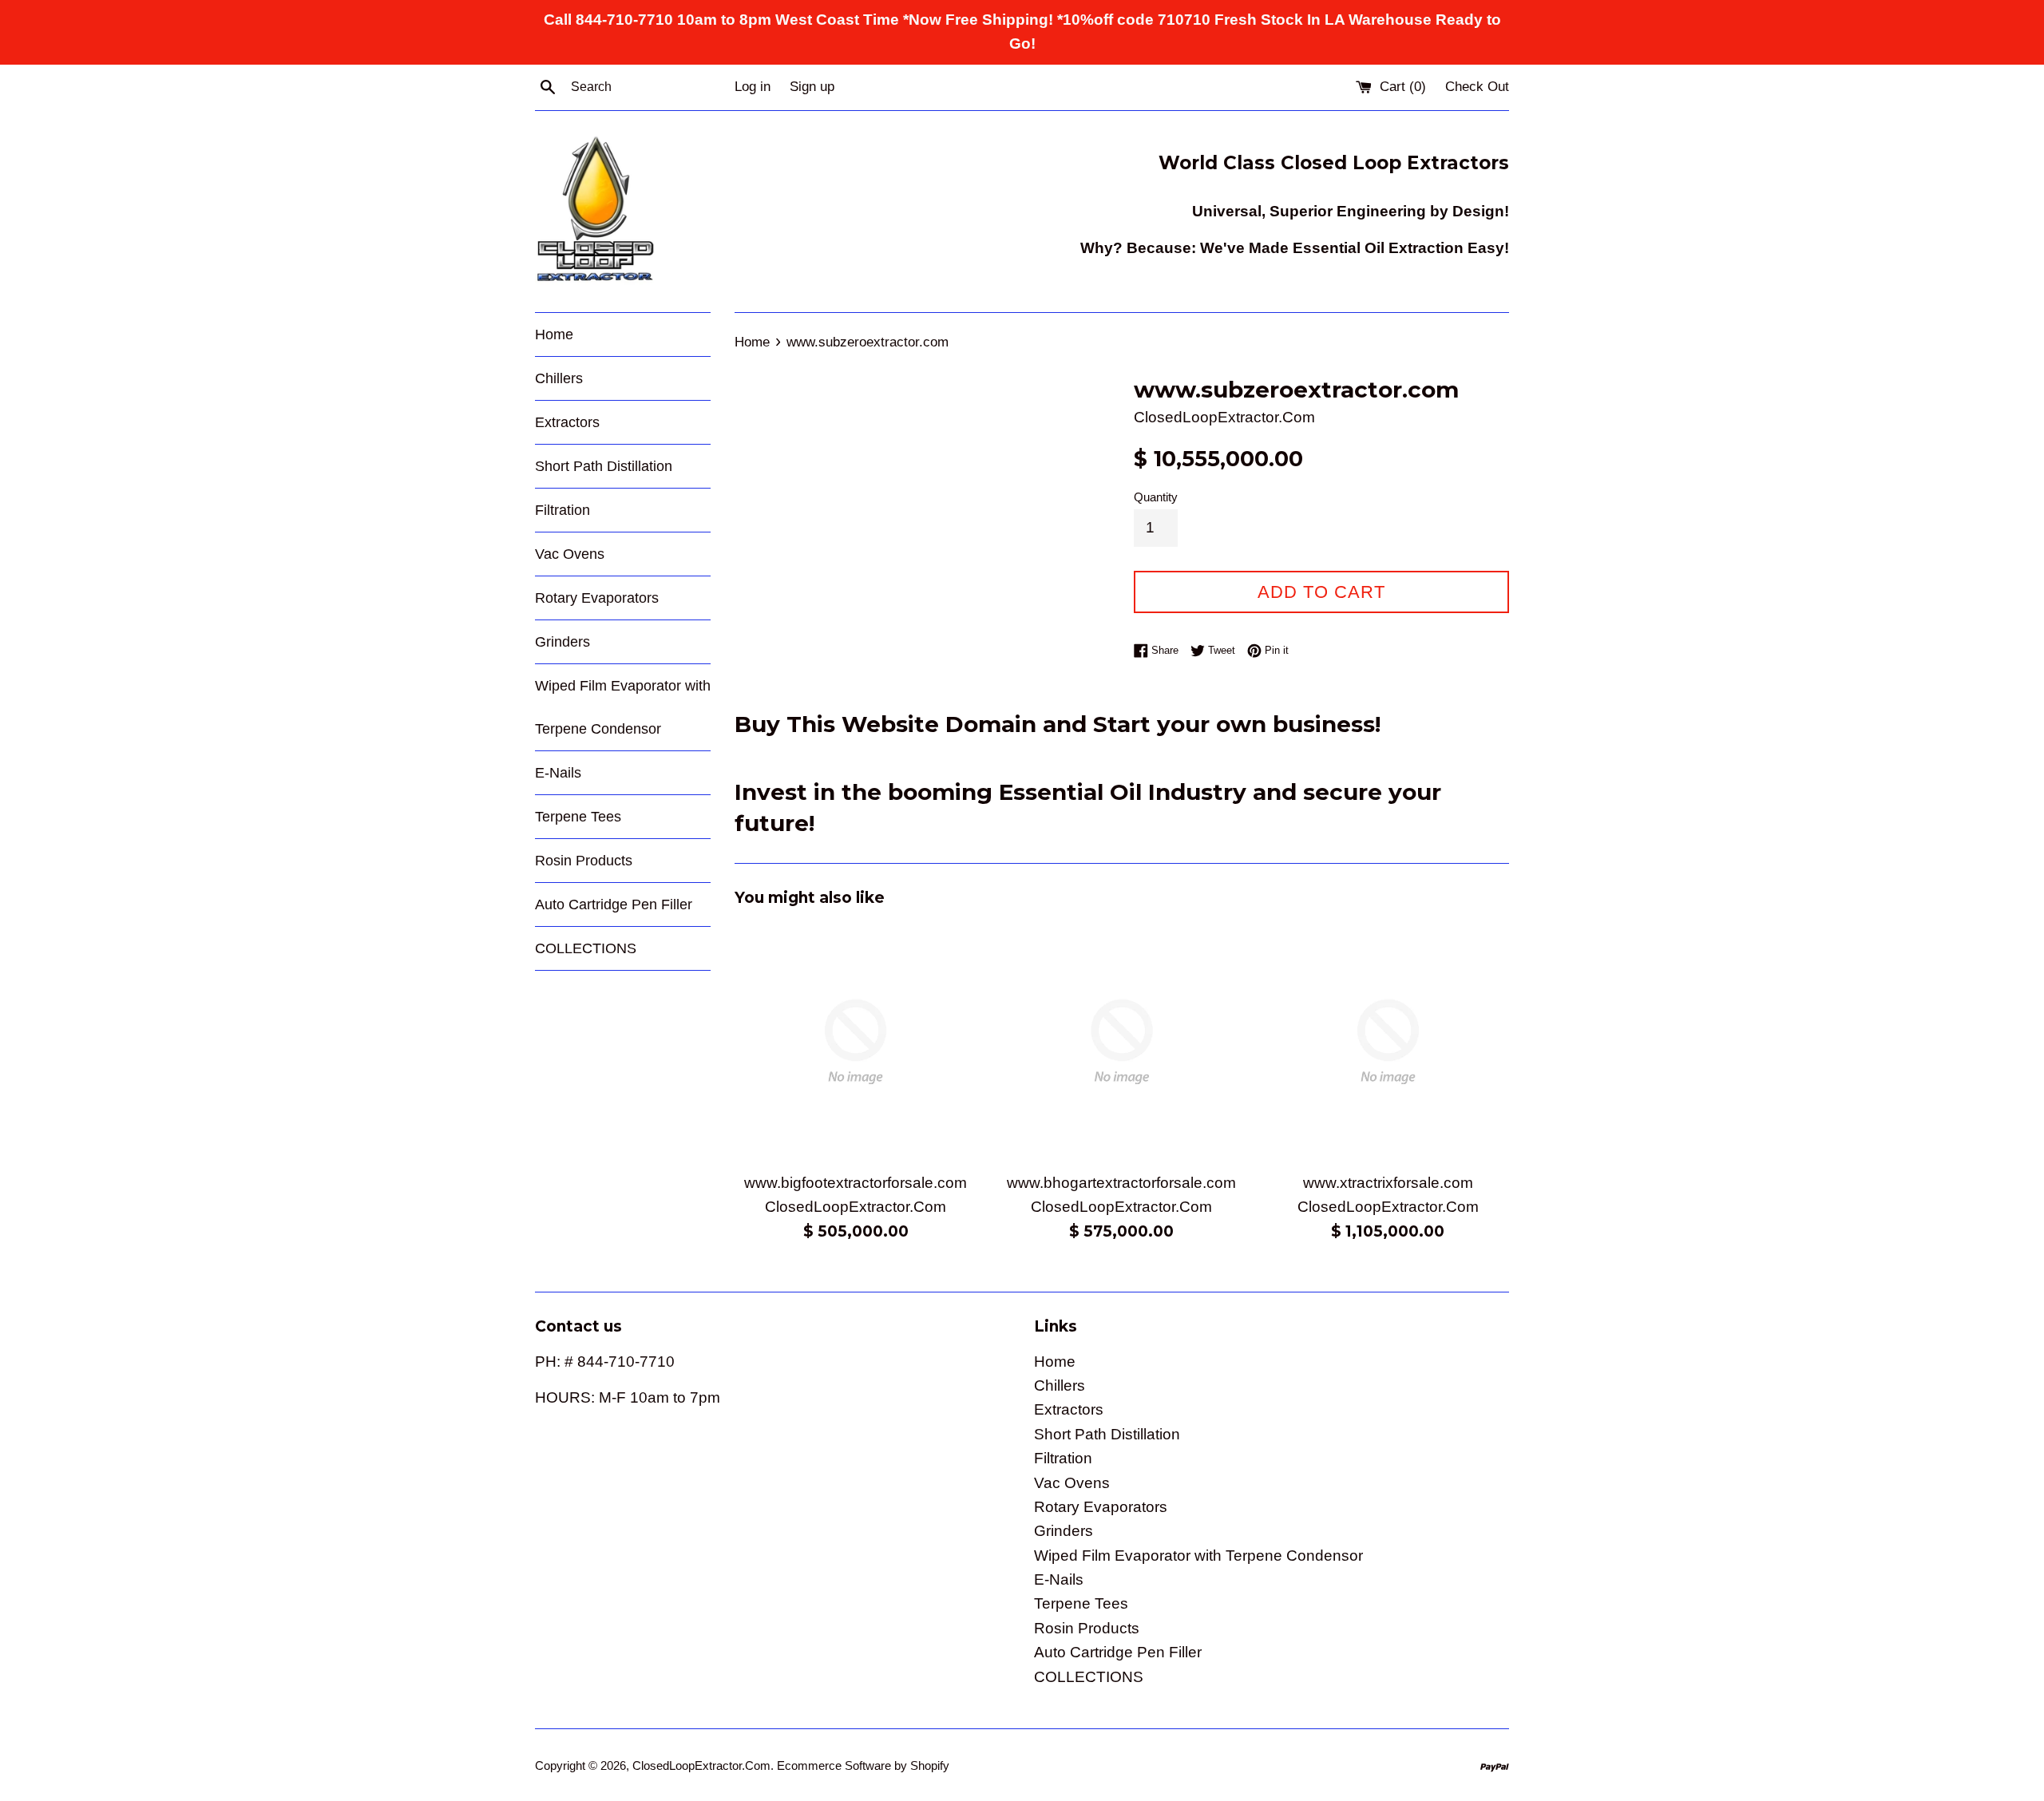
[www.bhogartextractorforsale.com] (1121, 1041)
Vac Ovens (570, 554)
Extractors (567, 422)
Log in (753, 87)
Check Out (1477, 87)
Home (554, 334)
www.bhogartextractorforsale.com (1121, 1183)
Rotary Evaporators (597, 598)
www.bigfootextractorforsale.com (856, 1183)
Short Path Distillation (604, 466)
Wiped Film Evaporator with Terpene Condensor (623, 707)
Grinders (562, 642)
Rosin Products (584, 861)
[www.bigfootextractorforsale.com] (856, 1041)
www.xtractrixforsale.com (1388, 1183)
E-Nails (558, 773)
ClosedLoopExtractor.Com (701, 1765)
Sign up (812, 87)
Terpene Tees (578, 817)
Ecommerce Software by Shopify (863, 1765)
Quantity (1156, 497)
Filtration (562, 510)
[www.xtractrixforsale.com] (1388, 1041)
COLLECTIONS (586, 948)
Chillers (559, 378)
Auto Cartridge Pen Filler (614, 904)
